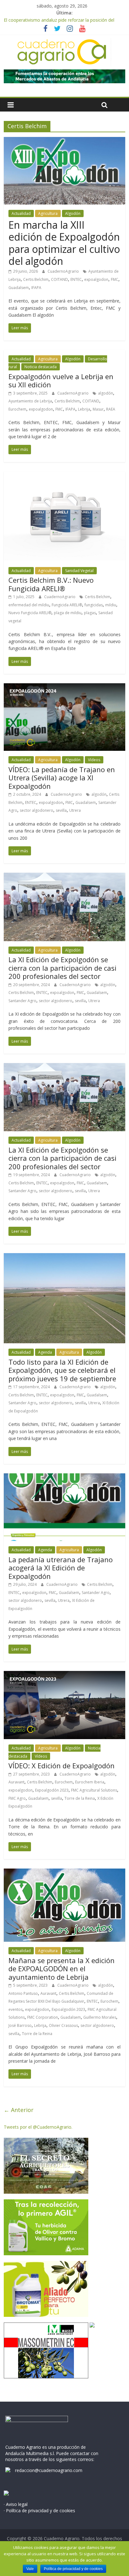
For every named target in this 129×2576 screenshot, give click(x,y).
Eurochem (17, 409)
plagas (90, 613)
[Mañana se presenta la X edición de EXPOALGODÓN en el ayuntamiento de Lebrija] (64, 1872)
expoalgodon (96, 279)
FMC (115, 279)
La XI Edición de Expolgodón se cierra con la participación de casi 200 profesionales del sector (62, 968)
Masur (98, 409)
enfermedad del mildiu (29, 605)
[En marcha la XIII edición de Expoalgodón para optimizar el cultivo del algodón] (64, 141)
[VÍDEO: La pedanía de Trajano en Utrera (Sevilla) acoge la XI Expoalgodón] (64, 687)
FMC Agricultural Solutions (94, 1790)
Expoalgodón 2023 (52, 1790)
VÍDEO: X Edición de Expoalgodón (62, 1766)
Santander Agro (22, 1001)
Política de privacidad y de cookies (73, 2569)
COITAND (59, 279)
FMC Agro (17, 1798)
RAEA (111, 409)
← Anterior (19, 2110)
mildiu (111, 605)
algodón (106, 393)
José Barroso (20, 2025)
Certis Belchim (36, 279)
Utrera (75, 810)
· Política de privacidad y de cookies (39, 2511)
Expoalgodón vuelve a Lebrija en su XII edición (61, 380)
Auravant (16, 1782)
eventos (15, 2009)
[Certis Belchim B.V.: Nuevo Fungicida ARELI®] (64, 475)
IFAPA (36, 288)
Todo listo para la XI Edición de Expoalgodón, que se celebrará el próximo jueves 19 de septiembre (62, 1370)
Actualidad (21, 213)
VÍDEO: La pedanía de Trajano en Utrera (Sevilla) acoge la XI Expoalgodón (62, 778)
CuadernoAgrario (64, 271)
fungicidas (94, 605)
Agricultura (48, 213)
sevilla (61, 810)
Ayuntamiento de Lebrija (30, 401)
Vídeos (94, 760)
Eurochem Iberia (90, 1782)
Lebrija (84, 409)
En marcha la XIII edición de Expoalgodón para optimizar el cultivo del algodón (64, 243)
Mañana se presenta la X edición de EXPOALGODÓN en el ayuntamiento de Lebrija (62, 1969)
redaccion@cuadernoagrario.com (49, 2470)
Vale (30, 2569)
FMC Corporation (43, 2017)
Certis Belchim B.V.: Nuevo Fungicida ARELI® (51, 584)
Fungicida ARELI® (67, 605)
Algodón (73, 213)
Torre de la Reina (80, 1798)
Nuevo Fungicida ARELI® (30, 613)
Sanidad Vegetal (79, 571)
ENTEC (76, 279)
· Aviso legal (16, 2504)
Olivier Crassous (63, 2025)
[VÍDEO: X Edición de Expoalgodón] (64, 1675)
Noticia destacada (41, 367)
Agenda (45, 1352)
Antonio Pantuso (23, 1993)
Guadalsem (19, 288)
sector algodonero (36, 810)
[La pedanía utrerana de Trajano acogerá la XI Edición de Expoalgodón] (64, 1477)
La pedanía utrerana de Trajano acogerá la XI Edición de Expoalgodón (61, 1568)
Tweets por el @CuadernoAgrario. (38, 2127)
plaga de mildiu (68, 613)
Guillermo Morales (100, 2017)
